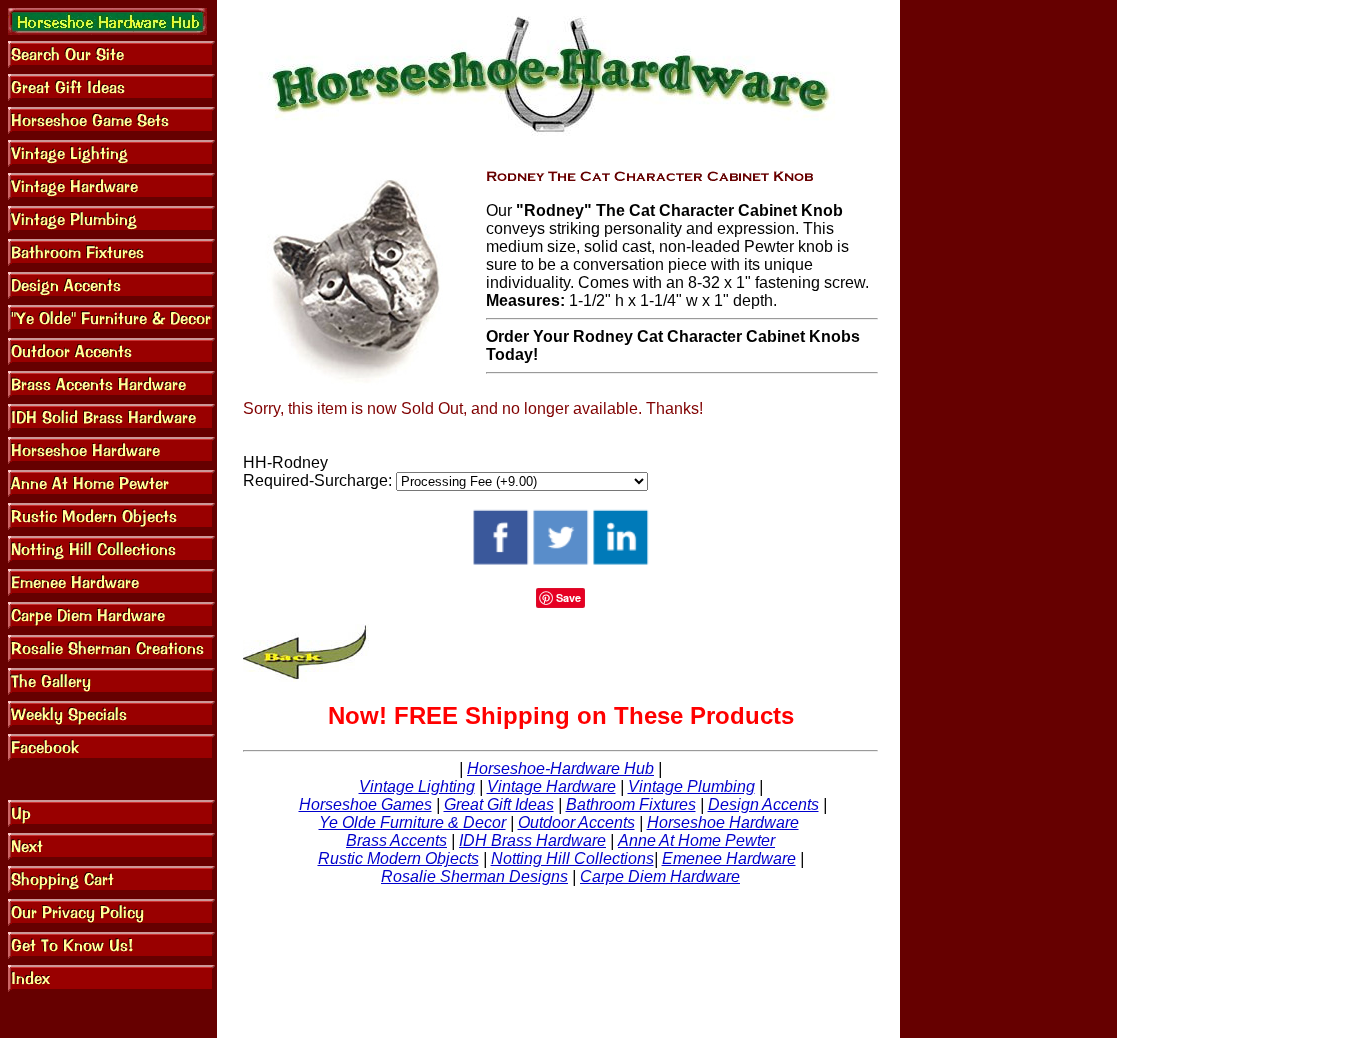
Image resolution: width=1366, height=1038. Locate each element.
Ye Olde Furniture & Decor (412, 822)
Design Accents (763, 804)
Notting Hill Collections (572, 858)
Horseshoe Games (365, 804)
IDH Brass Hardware (532, 840)
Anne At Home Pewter (696, 840)
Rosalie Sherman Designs (474, 876)
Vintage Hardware (551, 786)
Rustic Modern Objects (398, 858)
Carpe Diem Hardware (660, 876)
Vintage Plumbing (691, 786)
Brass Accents (396, 840)
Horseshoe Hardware (723, 822)
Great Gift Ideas (499, 804)
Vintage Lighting (417, 786)
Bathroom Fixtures (631, 804)
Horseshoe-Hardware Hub (560, 768)
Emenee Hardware (729, 858)
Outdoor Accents (576, 822)
